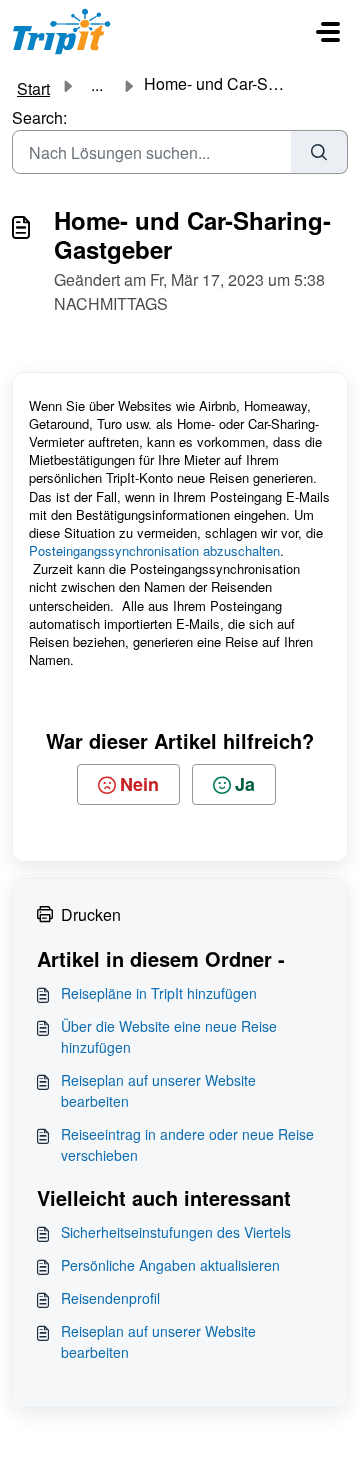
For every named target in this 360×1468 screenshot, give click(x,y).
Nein (139, 784)
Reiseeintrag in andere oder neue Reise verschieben (187, 1144)
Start (33, 88)
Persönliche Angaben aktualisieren (170, 1265)
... (97, 85)
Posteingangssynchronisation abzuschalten (154, 550)
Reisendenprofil (110, 1298)
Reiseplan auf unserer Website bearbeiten (158, 1090)
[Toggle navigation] (328, 32)
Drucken (91, 914)
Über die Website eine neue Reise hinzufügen (169, 1036)
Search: (39, 117)
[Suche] (319, 152)
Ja (245, 784)
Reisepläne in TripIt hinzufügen (159, 993)
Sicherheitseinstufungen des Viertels (176, 1232)
